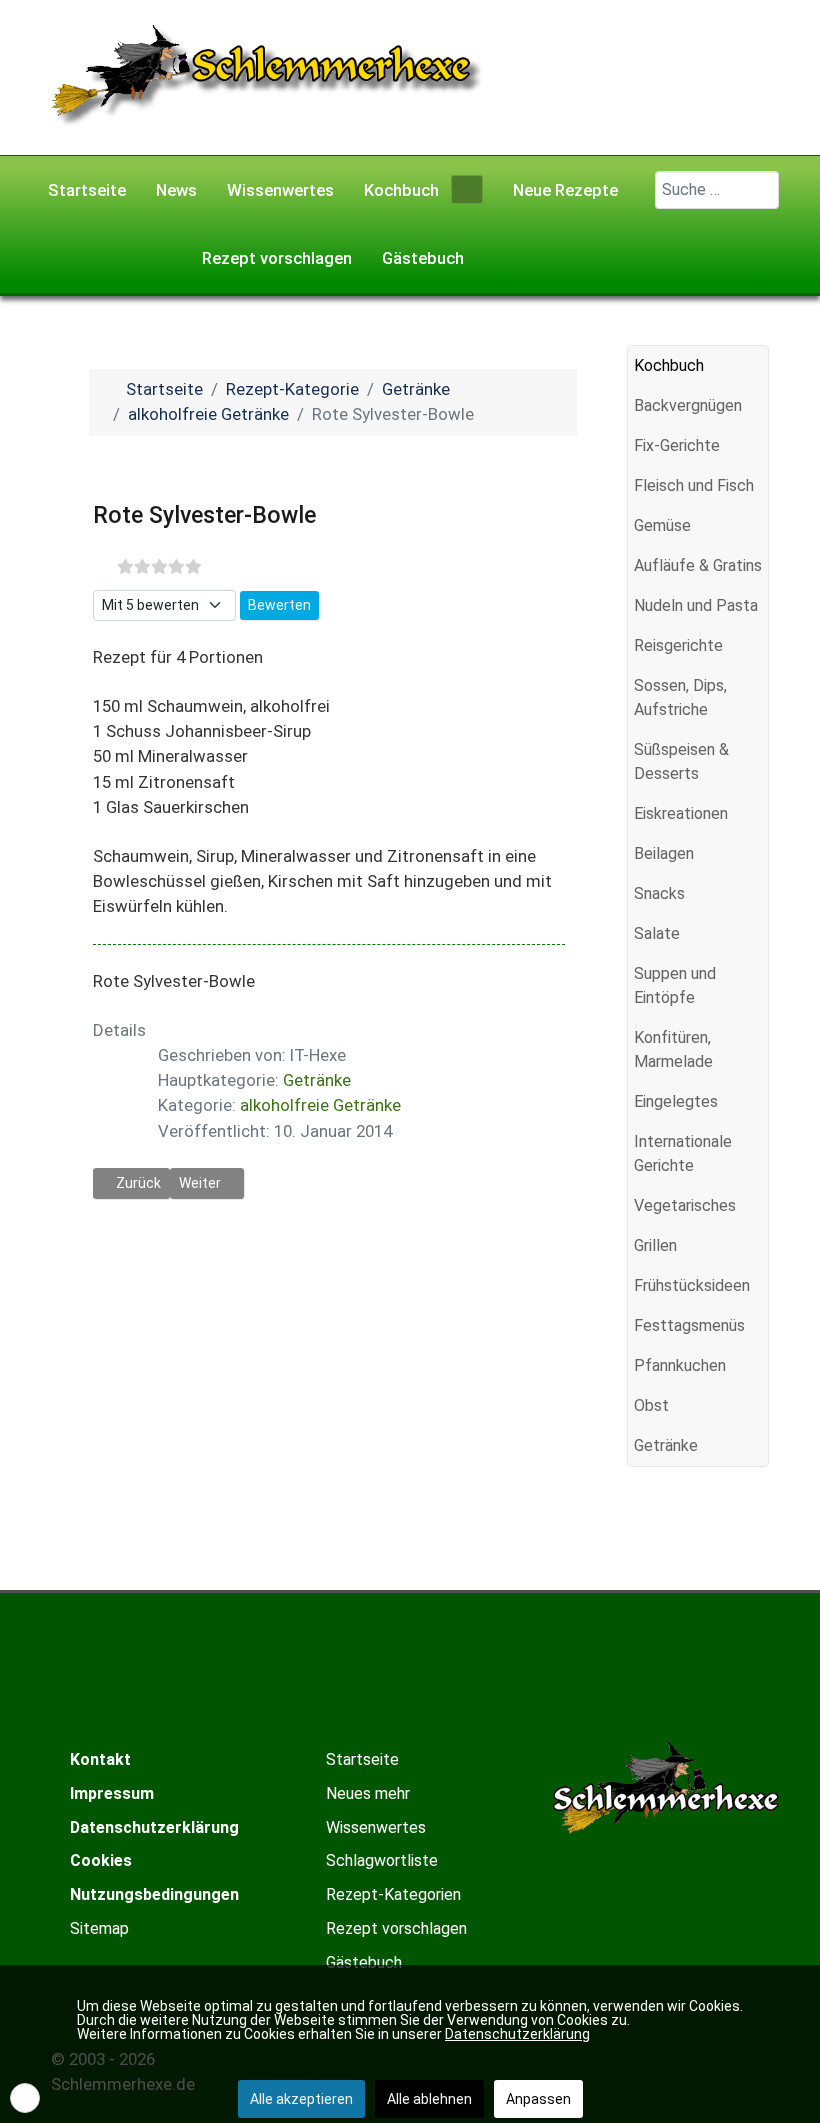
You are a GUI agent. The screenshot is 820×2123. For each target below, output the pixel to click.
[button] (753, 406)
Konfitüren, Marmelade (673, 1049)
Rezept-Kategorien (393, 1894)
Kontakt (100, 1759)
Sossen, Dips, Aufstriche (680, 697)
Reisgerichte (678, 645)
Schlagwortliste (382, 1860)
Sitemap (99, 1928)
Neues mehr (368, 1793)
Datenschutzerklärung (154, 1827)
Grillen (655, 1245)
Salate (657, 933)
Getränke (317, 1080)
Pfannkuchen (680, 1365)
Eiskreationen (681, 813)
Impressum (112, 1793)
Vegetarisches (685, 1205)
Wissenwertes (376, 1827)
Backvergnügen (688, 405)
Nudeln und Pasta (696, 605)
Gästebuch (364, 1962)
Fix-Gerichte (677, 445)
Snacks (659, 893)
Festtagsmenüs (689, 1325)
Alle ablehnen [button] (429, 2099)
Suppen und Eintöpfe (675, 985)
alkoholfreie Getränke (320, 1105)
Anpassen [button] (538, 2099)
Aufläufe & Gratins (698, 565)
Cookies (101, 1860)
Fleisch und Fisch (694, 485)
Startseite (362, 1759)
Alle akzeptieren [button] (301, 2099)
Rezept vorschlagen (396, 1928)
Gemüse (662, 525)
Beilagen (664, 853)
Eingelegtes (676, 1101)
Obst (651, 1405)
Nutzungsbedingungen (154, 1894)
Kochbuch (669, 365)
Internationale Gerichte (683, 1153)
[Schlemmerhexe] (267, 76)
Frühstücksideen (692, 1285)
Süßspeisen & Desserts (681, 761)
